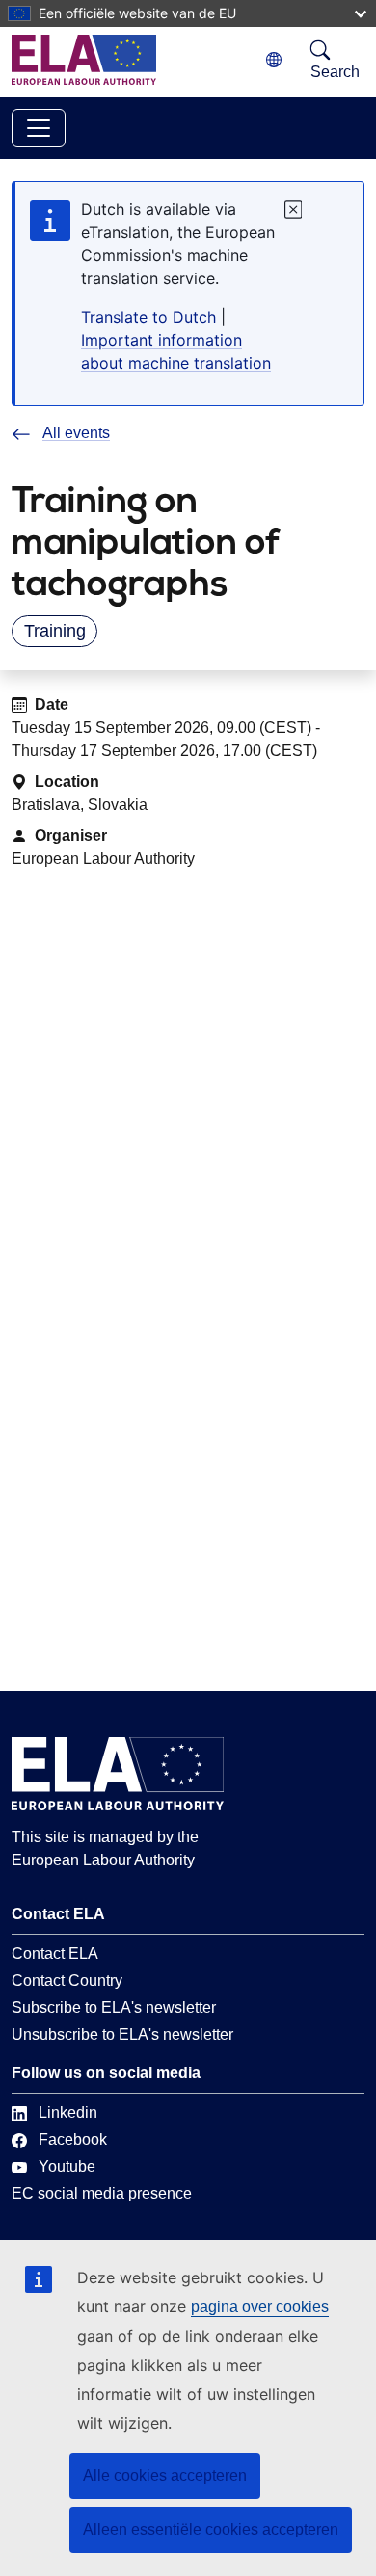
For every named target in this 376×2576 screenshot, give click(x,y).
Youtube (67, 2166)
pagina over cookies (260, 2307)
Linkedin (68, 2112)
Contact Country (67, 1980)
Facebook (73, 2139)
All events (76, 433)
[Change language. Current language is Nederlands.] (274, 60)
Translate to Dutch (148, 317)
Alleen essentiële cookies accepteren (211, 2529)
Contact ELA (55, 1953)
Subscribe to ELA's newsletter (114, 2007)
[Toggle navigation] (39, 128)
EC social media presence (102, 2193)
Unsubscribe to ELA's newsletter (122, 2034)
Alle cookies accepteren (165, 2475)
